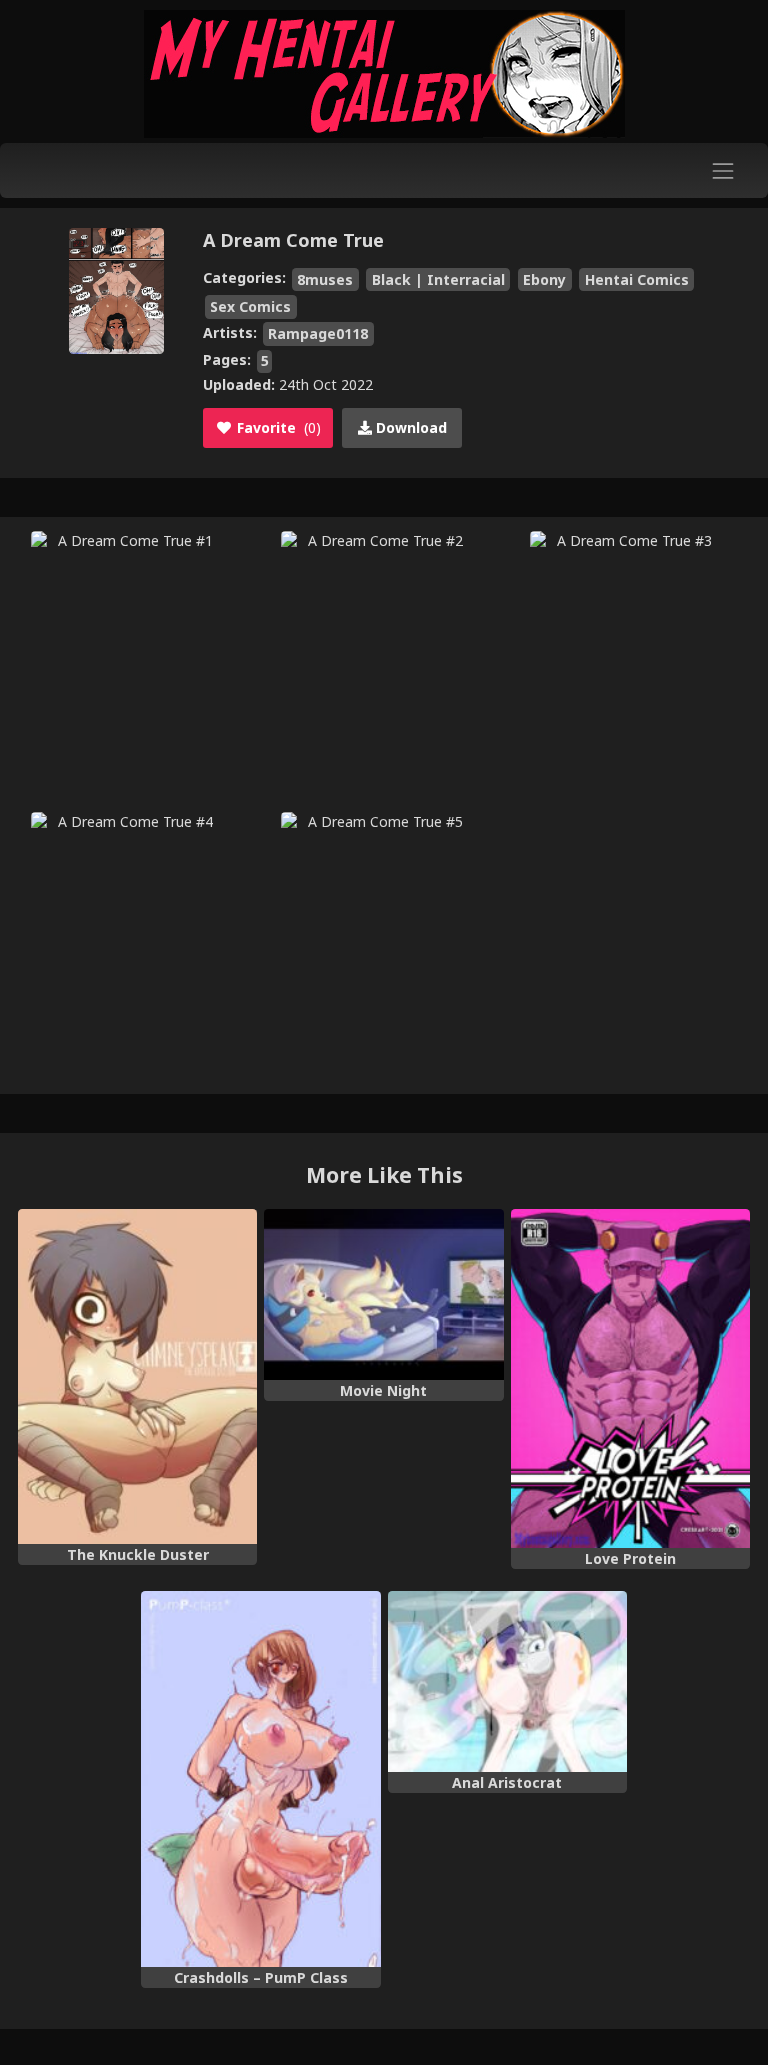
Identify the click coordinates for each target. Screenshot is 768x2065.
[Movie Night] (383, 1294)
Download (409, 427)
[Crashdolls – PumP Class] (260, 1779)
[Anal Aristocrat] (507, 1681)
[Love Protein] (630, 1378)
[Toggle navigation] (723, 170)
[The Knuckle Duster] (137, 1376)
